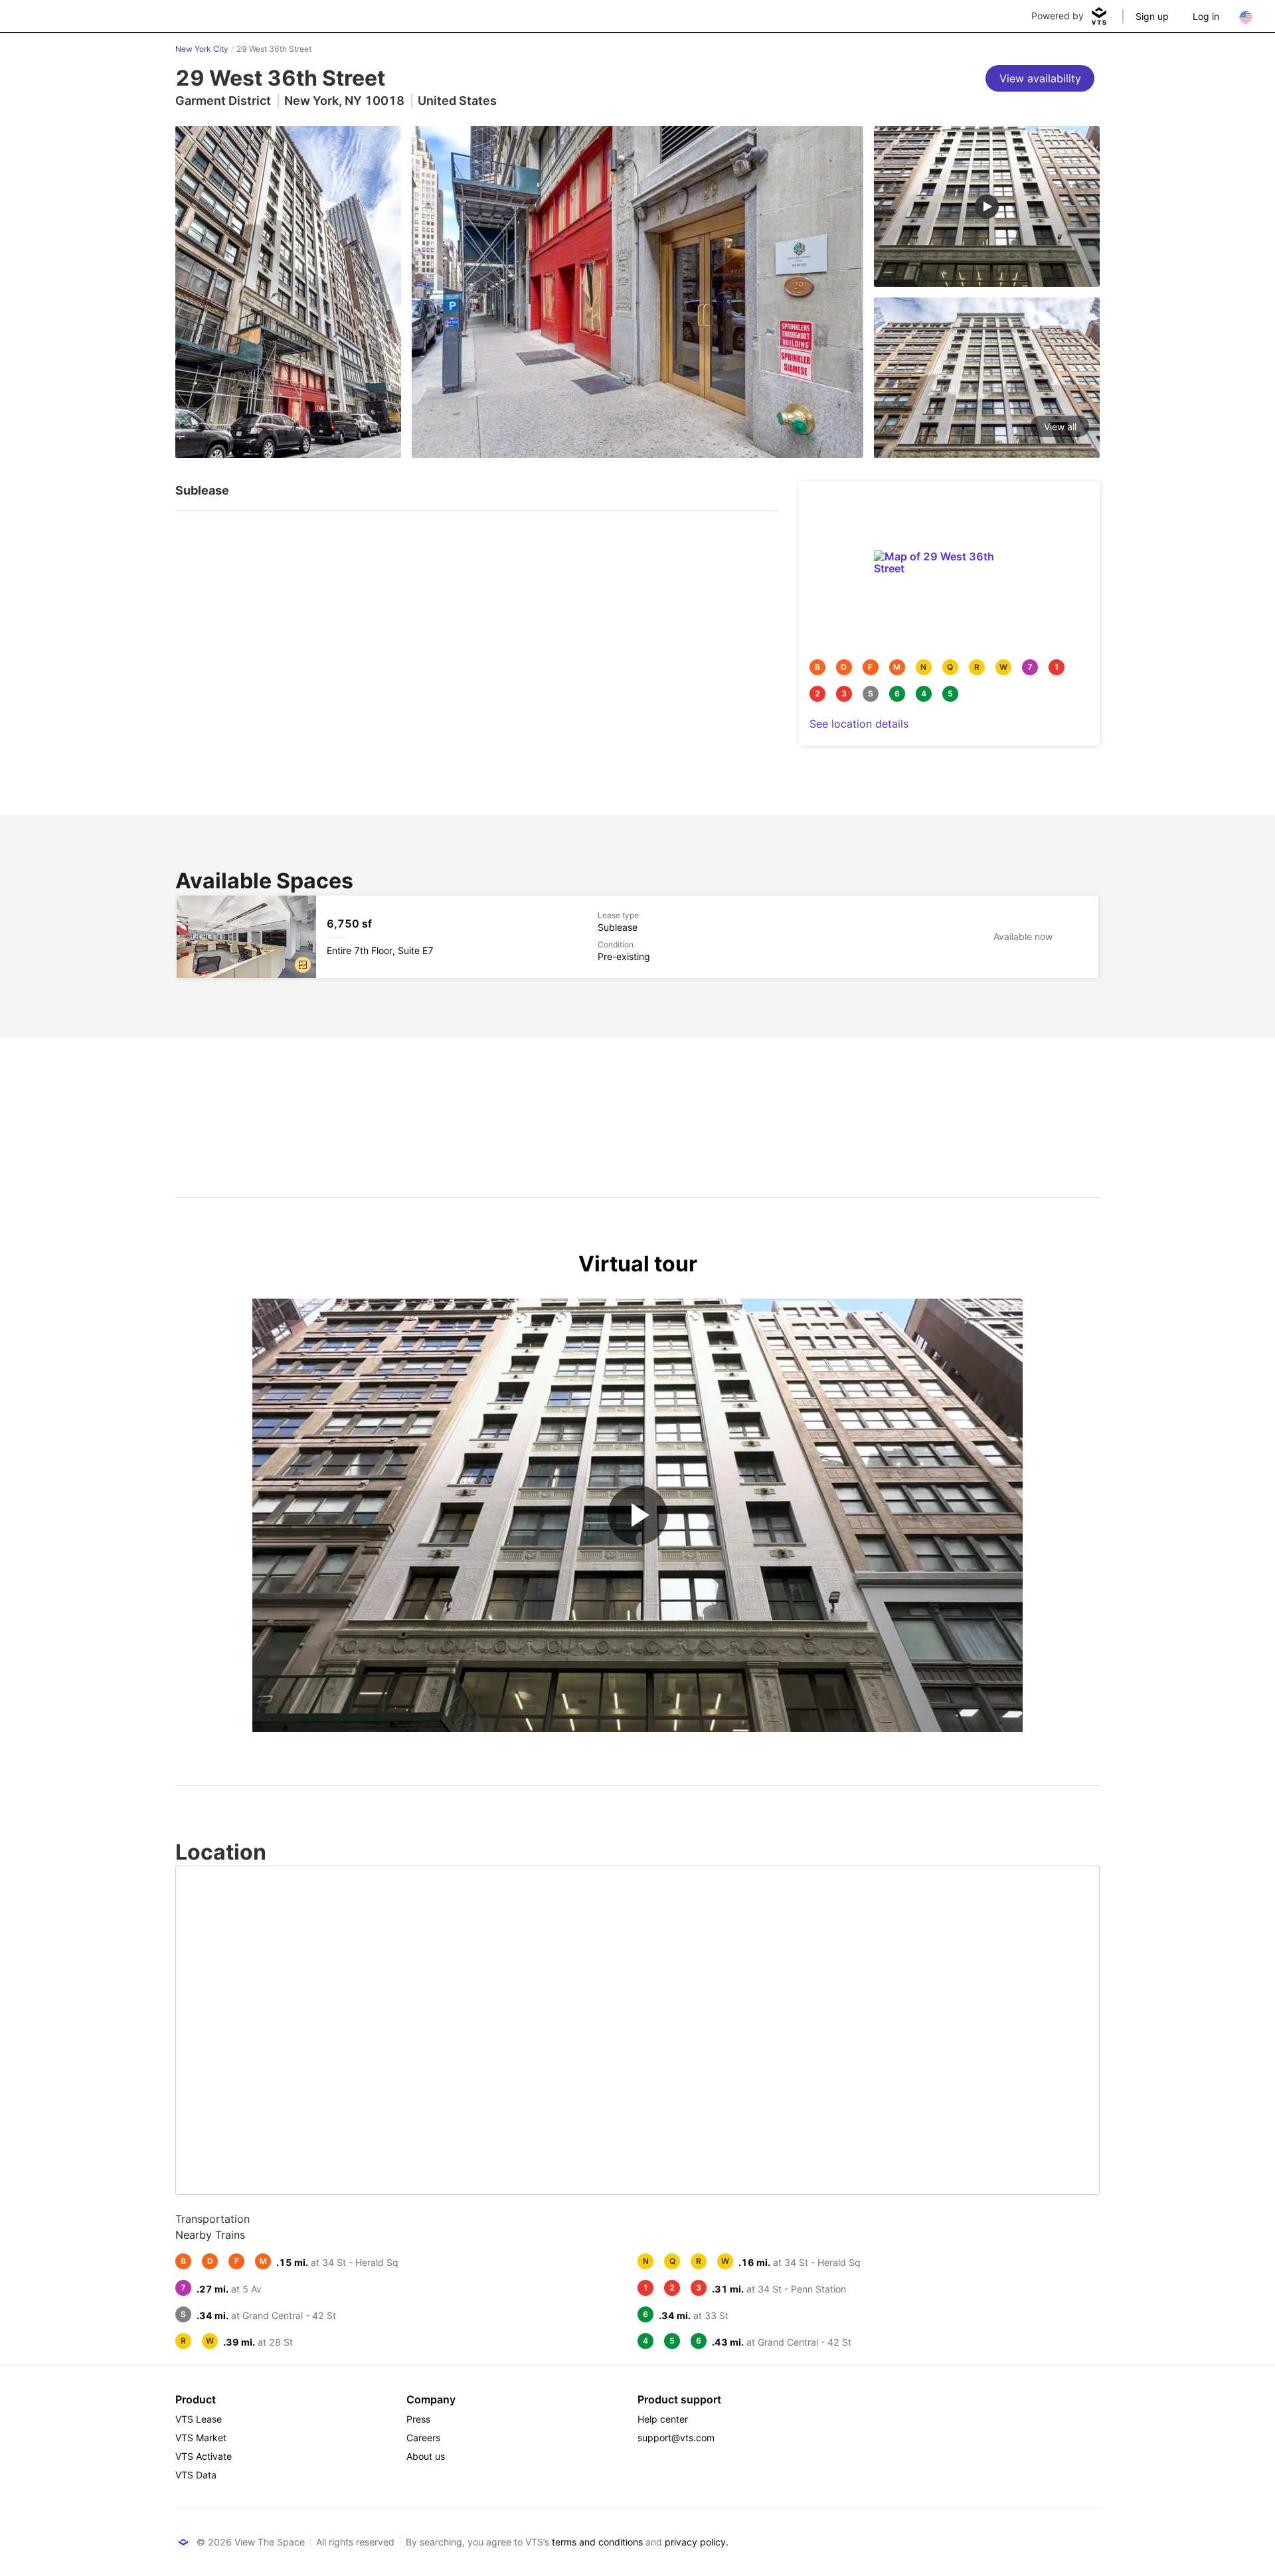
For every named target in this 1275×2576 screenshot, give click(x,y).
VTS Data (196, 2475)
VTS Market (201, 2438)
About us (426, 2456)
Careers (423, 2438)
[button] (303, 965)
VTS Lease (199, 2419)
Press (418, 2419)
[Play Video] (637, 1515)
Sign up (1152, 16)
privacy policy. (697, 2542)
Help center (663, 2419)
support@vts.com (676, 2438)
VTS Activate (204, 2456)
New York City (202, 49)
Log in (1206, 16)
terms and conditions (597, 2542)
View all (1060, 427)
